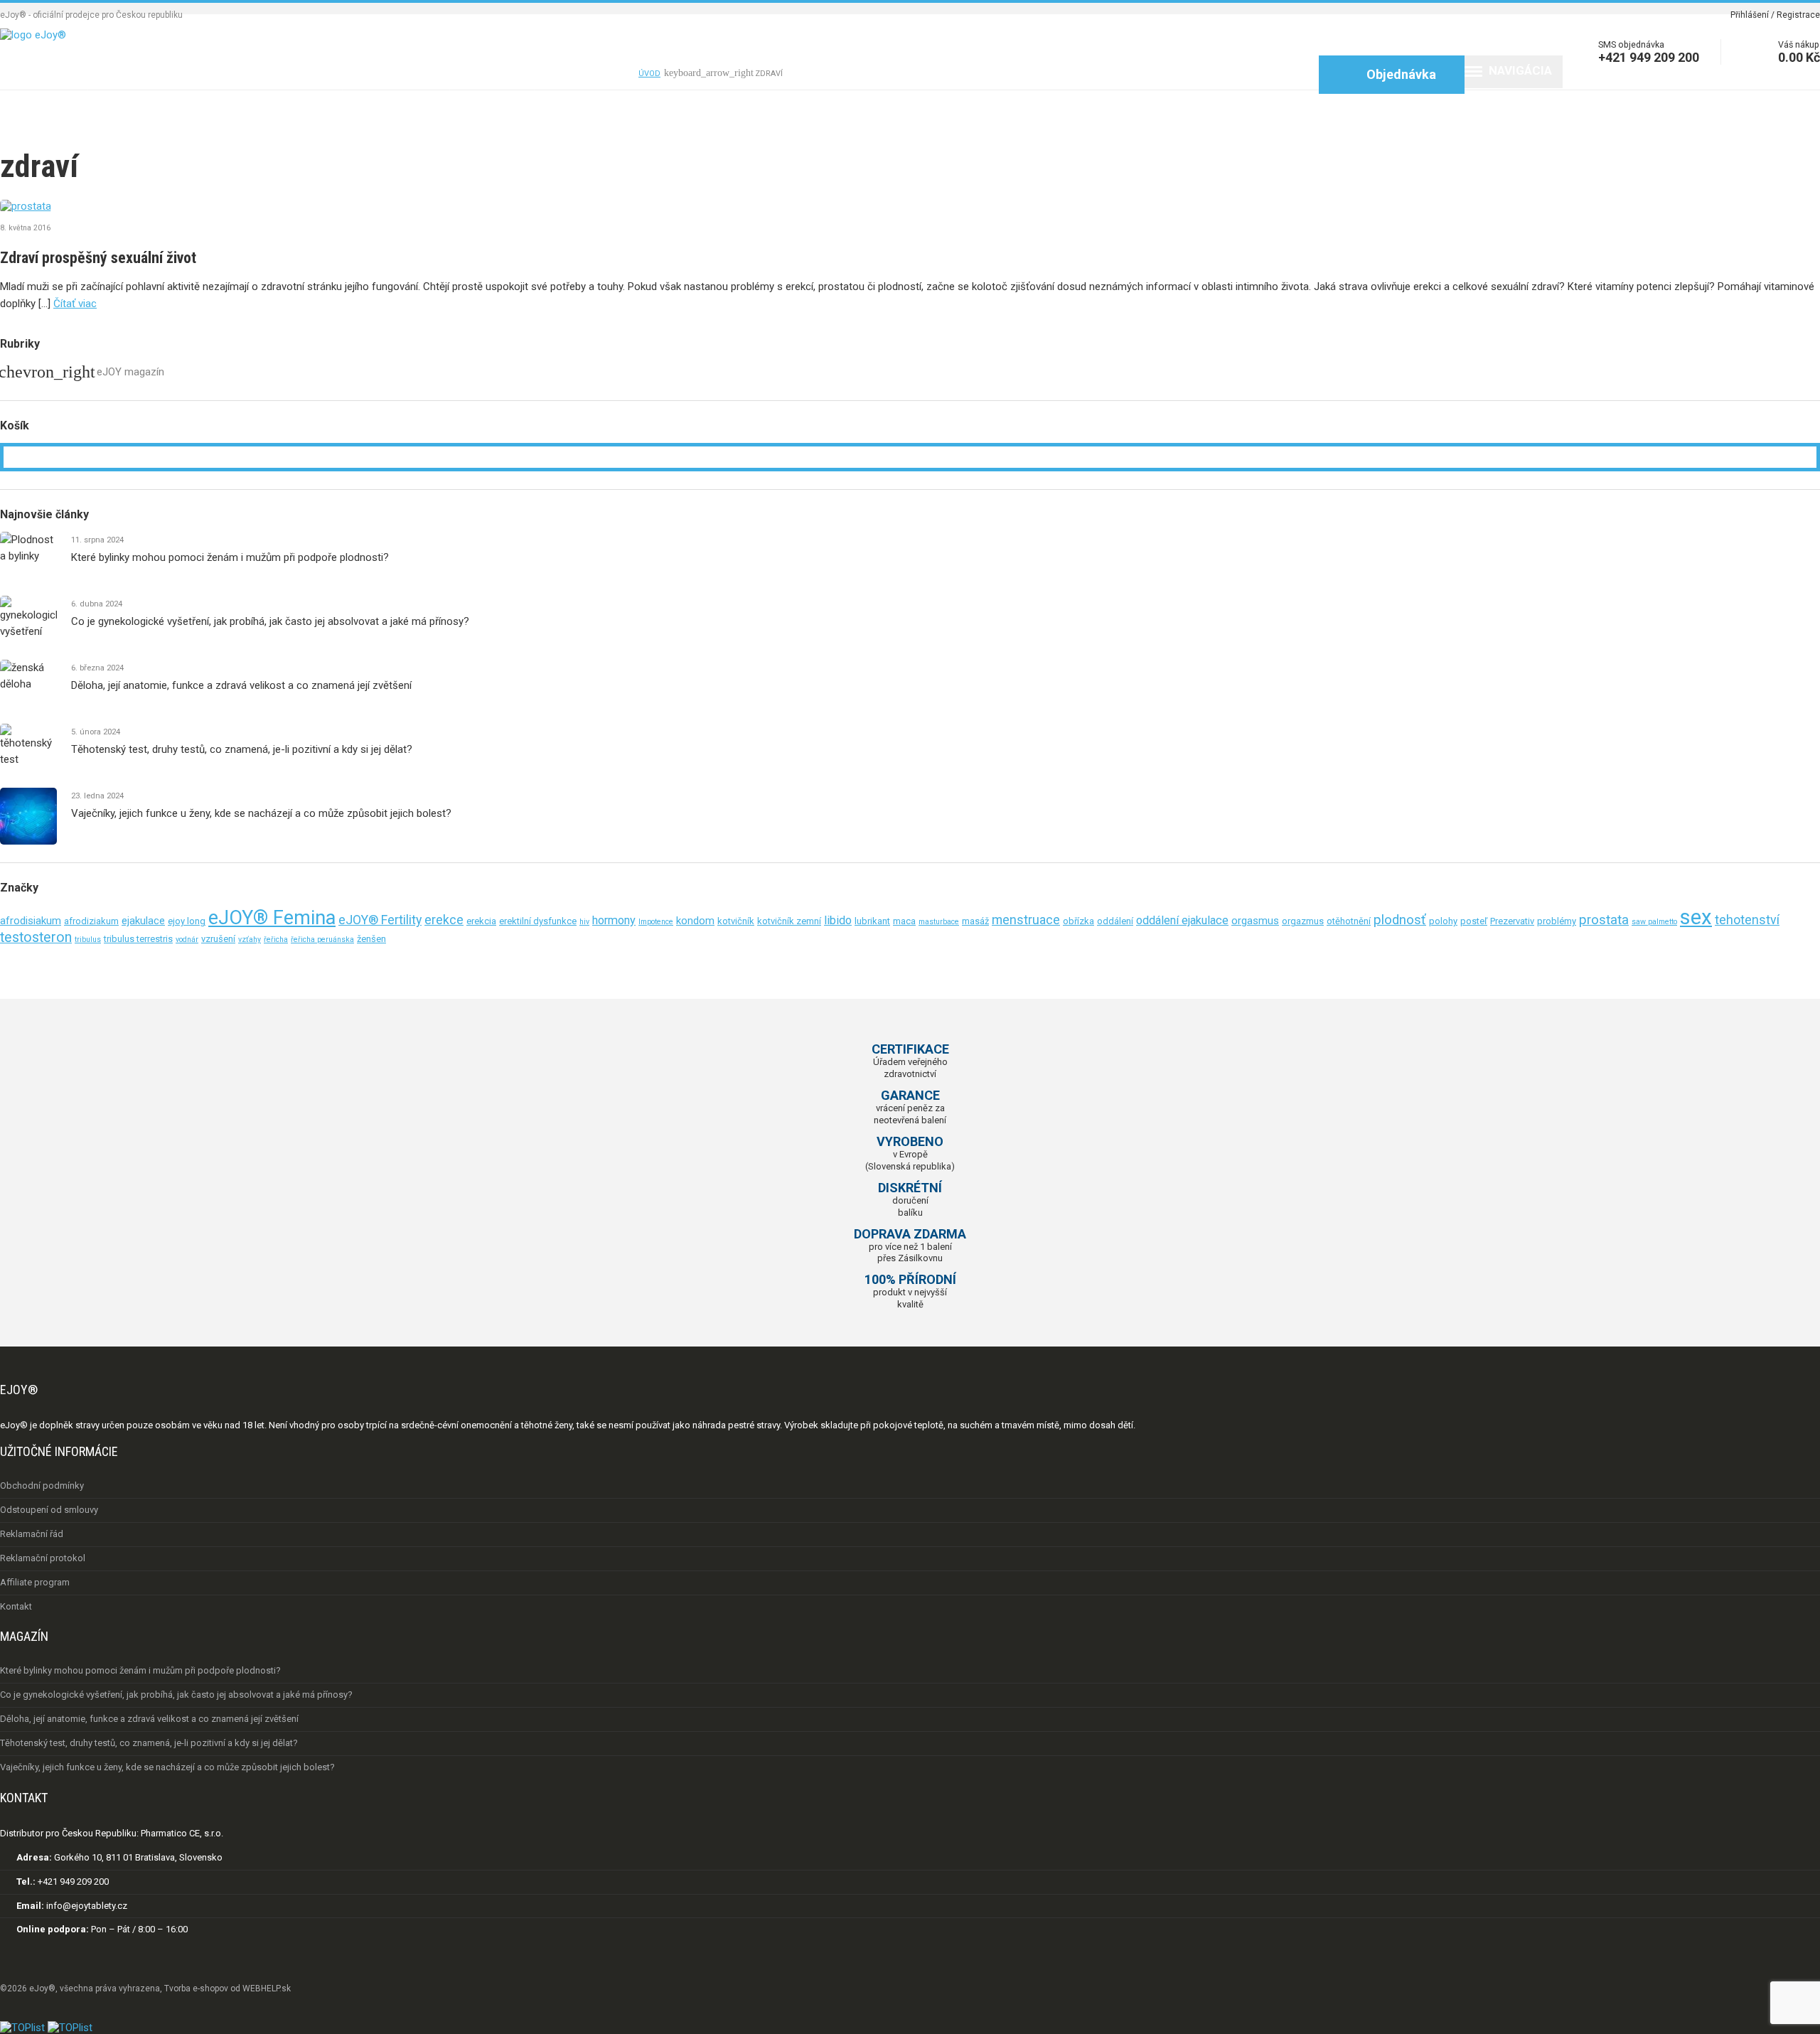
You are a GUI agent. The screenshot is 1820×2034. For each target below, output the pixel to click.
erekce (444, 920)
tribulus (88, 940)
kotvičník (736, 921)
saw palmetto (1654, 922)
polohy (1443, 921)
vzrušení (218, 939)
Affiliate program (35, 1582)
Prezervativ (1512, 921)
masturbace (939, 922)
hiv (584, 922)
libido (838, 920)
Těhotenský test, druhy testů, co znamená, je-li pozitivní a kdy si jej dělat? (242, 749)
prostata (1604, 920)
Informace (269, 74)
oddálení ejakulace (1182, 920)
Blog (492, 74)
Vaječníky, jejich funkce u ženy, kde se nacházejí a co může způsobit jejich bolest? (261, 813)
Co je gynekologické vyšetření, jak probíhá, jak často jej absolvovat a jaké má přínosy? (270, 621)
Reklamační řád (32, 1534)
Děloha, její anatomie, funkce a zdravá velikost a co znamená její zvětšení (241, 685)
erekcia (481, 921)
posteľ (1474, 921)
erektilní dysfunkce (538, 921)
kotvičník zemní (789, 921)
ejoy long (187, 921)
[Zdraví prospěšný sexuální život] (910, 206)
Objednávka (1390, 74)
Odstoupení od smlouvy (49, 1510)
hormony (614, 920)
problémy (1557, 921)
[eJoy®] (33, 35)
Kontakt (587, 74)
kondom (695, 921)
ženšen (371, 939)
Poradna (396, 74)
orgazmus (1303, 921)
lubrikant (872, 921)
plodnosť (1400, 920)
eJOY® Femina (272, 918)
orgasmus (1255, 921)
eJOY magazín (130, 372)
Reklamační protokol (43, 1558)
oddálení (1115, 921)
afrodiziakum (91, 921)
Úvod (44, 74)
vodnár (187, 940)
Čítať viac (75, 304)
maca (904, 921)
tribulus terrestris (138, 939)
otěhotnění (1349, 921)
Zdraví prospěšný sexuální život (98, 258)
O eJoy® (142, 74)
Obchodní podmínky (42, 1486)
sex (1696, 917)
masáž (975, 921)
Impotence (656, 922)
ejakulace (143, 921)
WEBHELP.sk (267, 1988)
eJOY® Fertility (380, 920)
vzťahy (250, 940)
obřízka (1078, 921)
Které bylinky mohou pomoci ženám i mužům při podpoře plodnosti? (230, 557)
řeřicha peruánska (322, 940)
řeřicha (276, 940)
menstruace (1026, 920)
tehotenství (1747, 920)
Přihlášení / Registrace (1775, 15)
